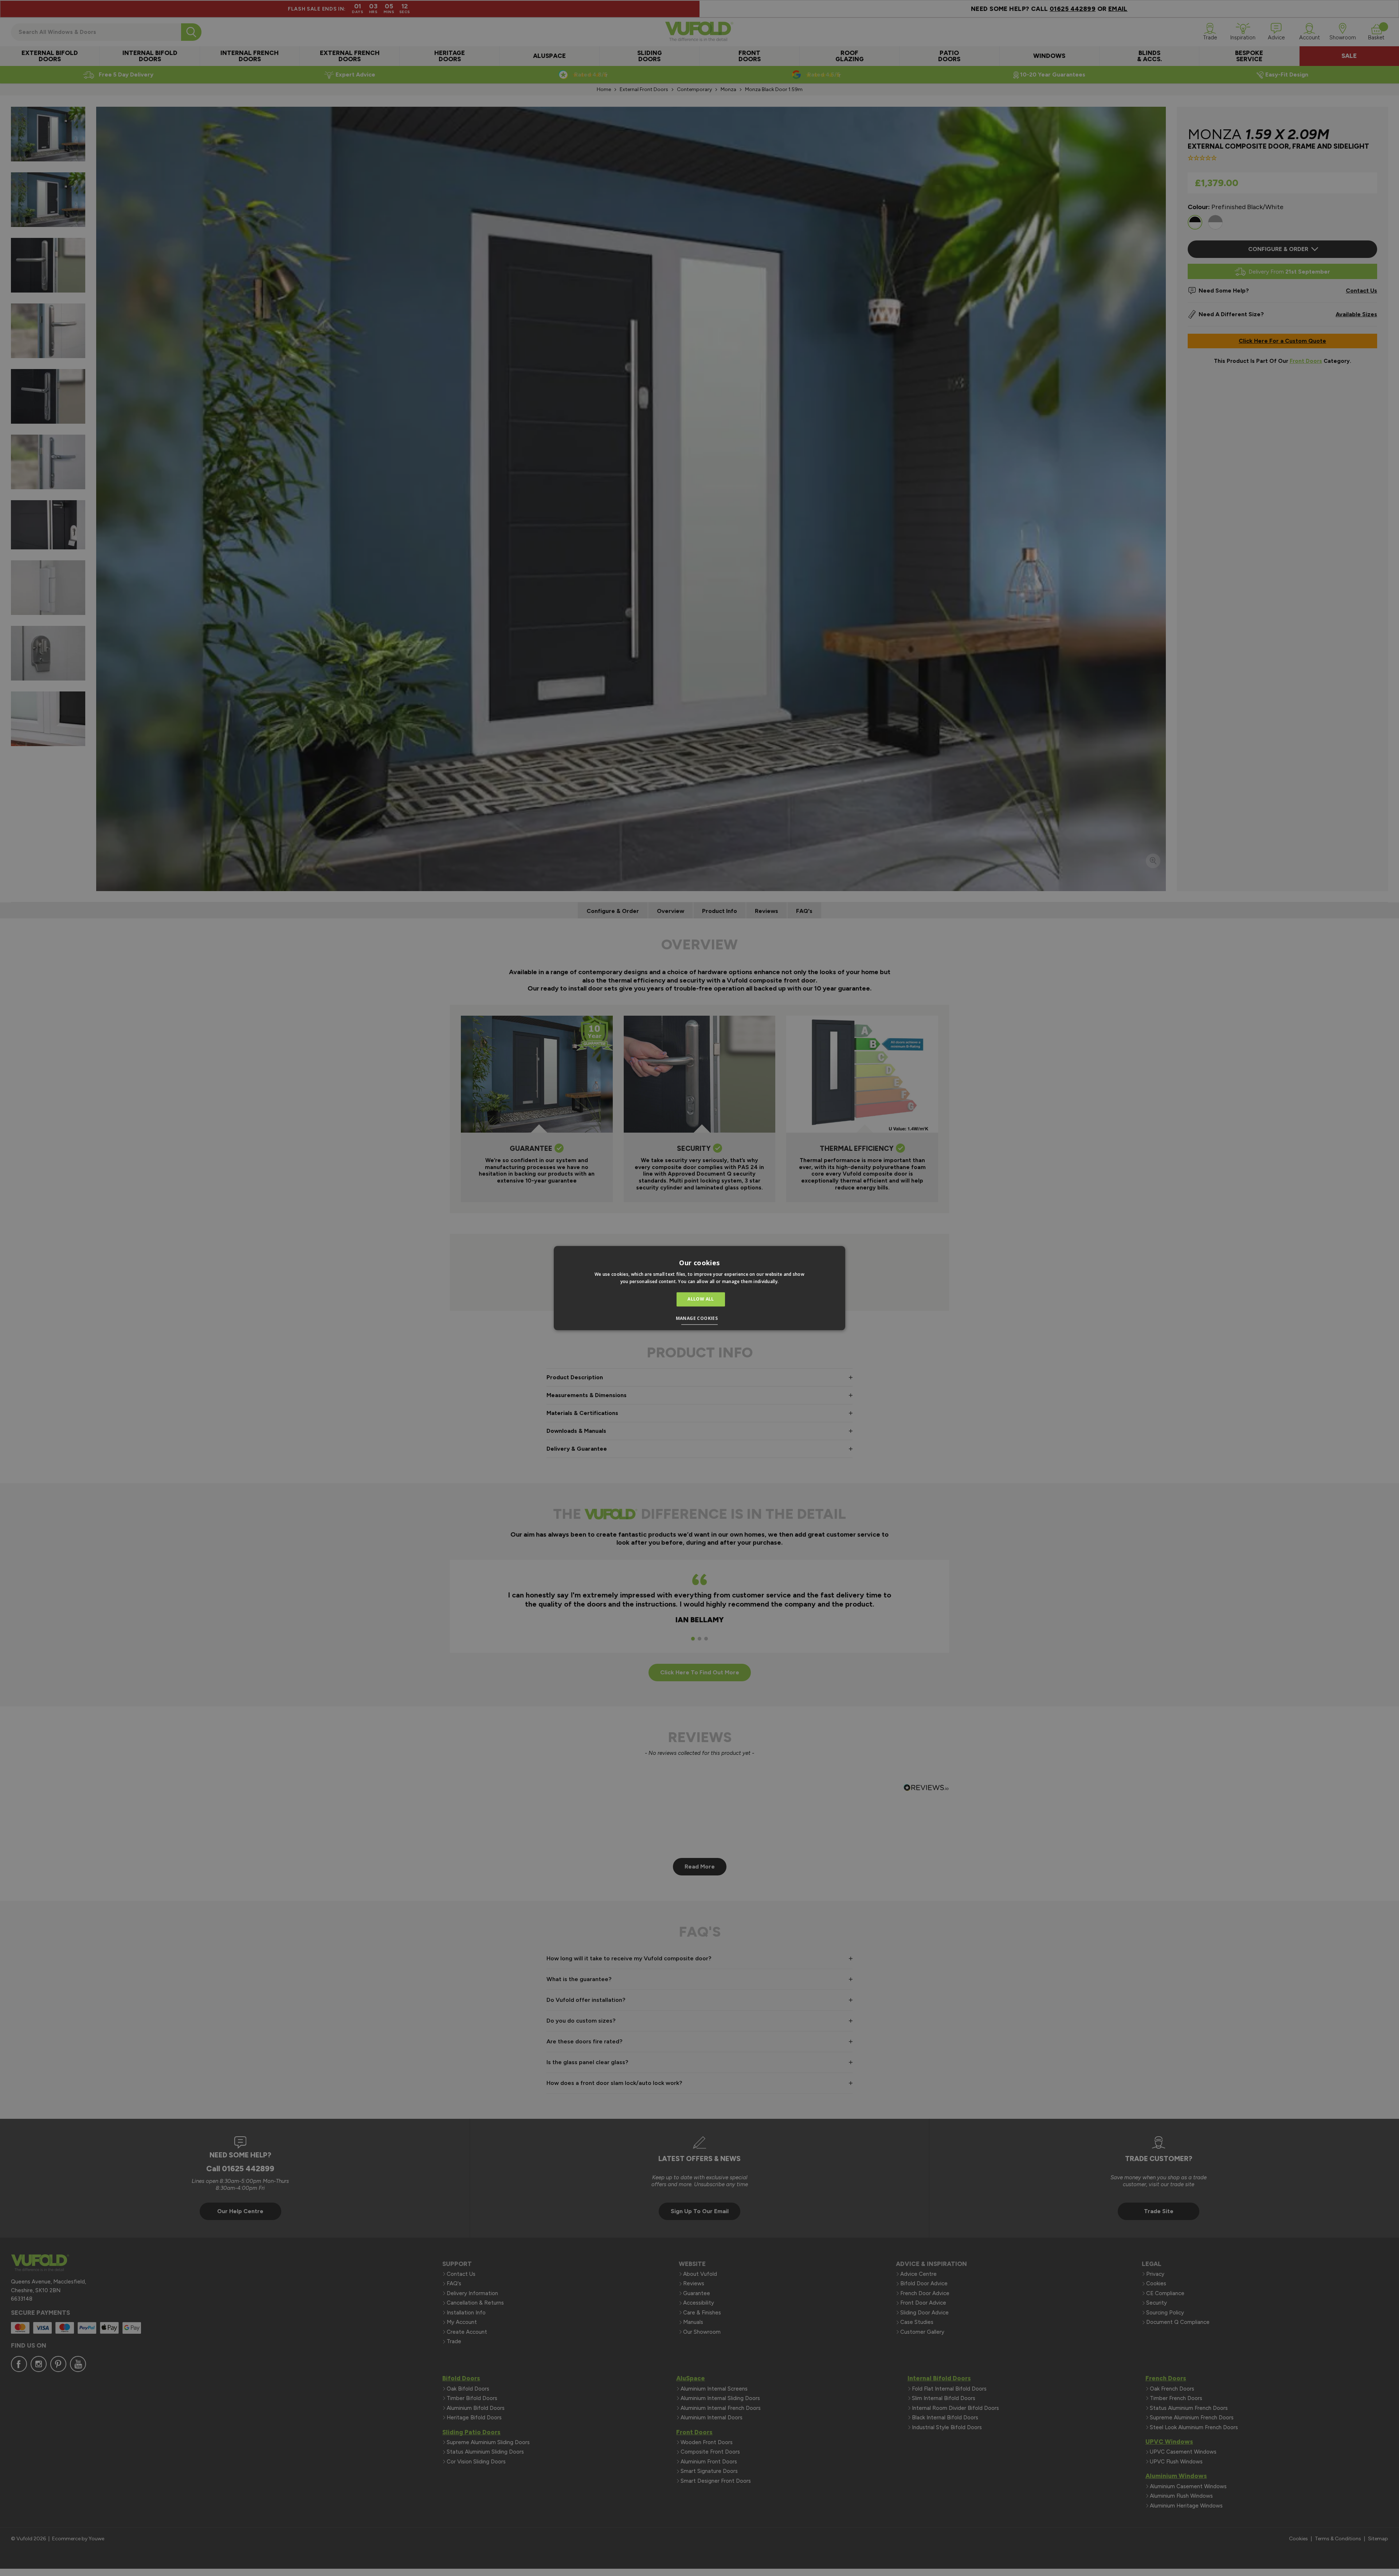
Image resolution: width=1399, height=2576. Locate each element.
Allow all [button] (701, 1299)
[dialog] (699, 1288)
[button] (700, 1319)
